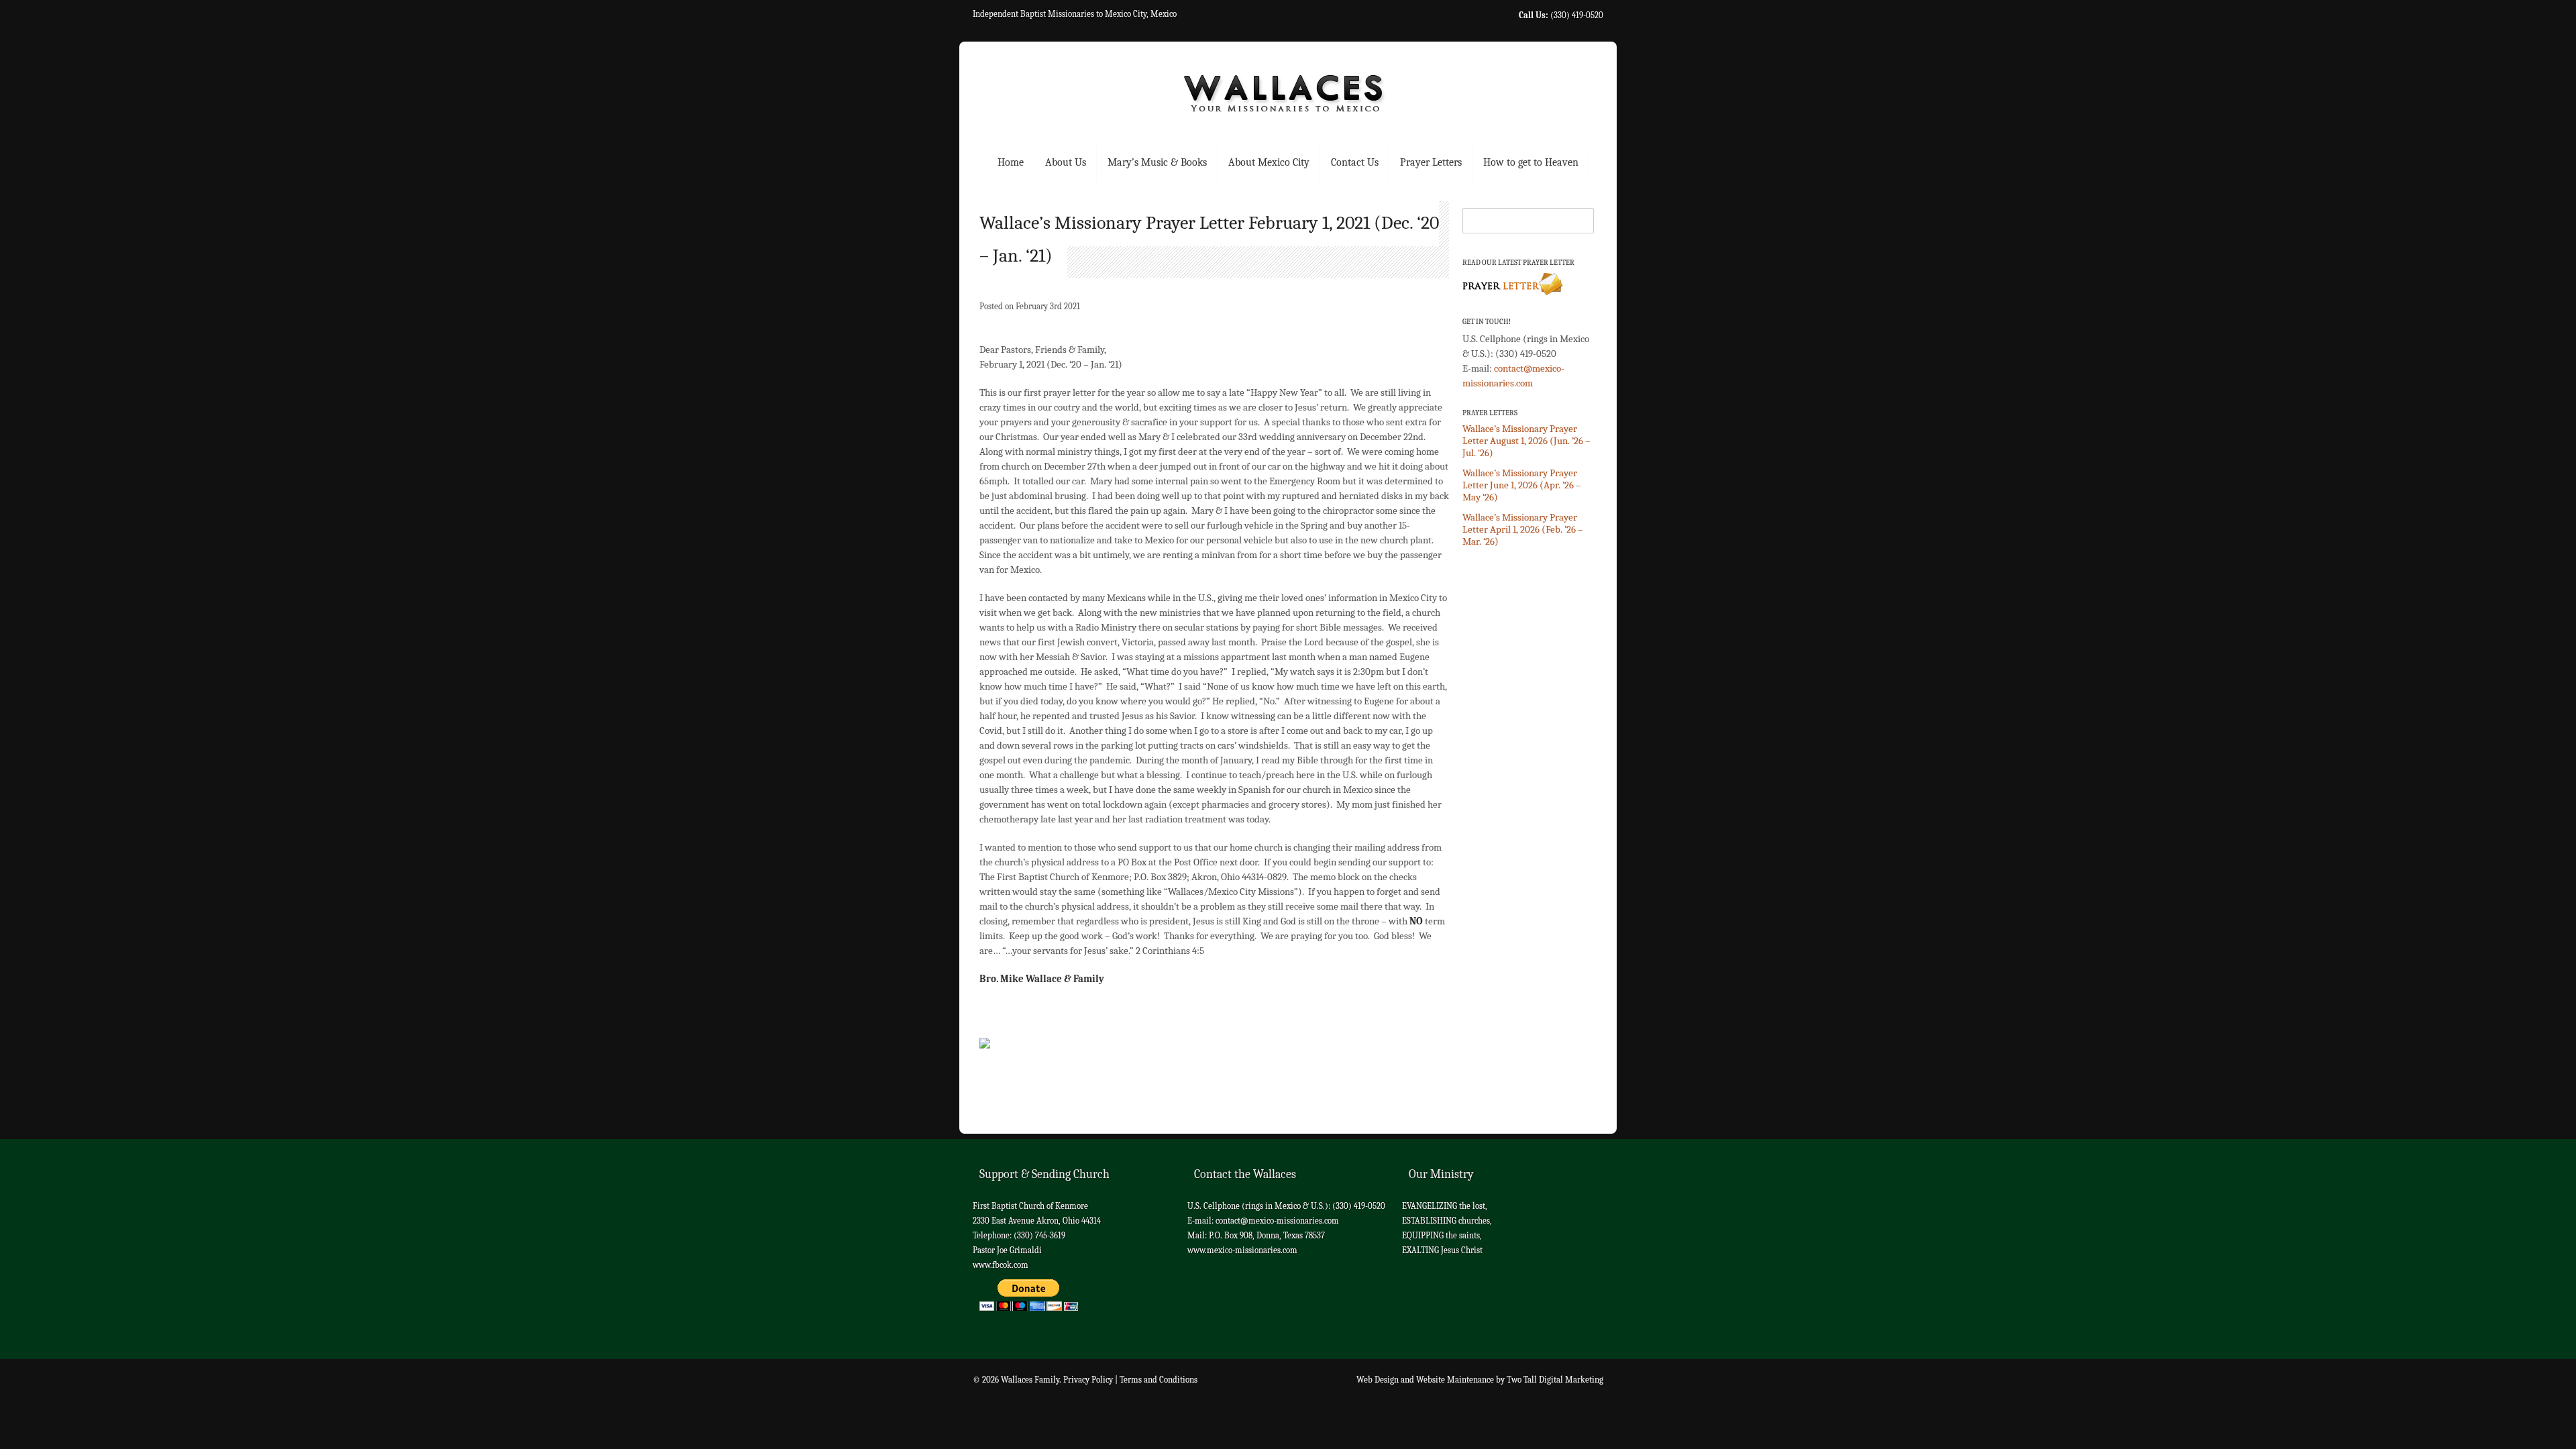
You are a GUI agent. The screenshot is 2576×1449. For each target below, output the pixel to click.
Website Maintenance (1455, 1380)
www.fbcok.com (1001, 1265)
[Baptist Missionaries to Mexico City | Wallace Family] (1288, 98)
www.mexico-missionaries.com (1242, 1250)
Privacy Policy (1088, 1380)
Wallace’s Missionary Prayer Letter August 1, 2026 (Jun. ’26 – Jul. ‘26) (1526, 441)
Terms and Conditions (1159, 1380)
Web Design (1378, 1380)
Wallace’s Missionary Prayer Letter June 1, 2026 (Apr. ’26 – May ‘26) (1522, 485)
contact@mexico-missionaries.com (1277, 1221)
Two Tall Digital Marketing (1555, 1380)
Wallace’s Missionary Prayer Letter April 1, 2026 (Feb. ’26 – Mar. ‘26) (1523, 529)
